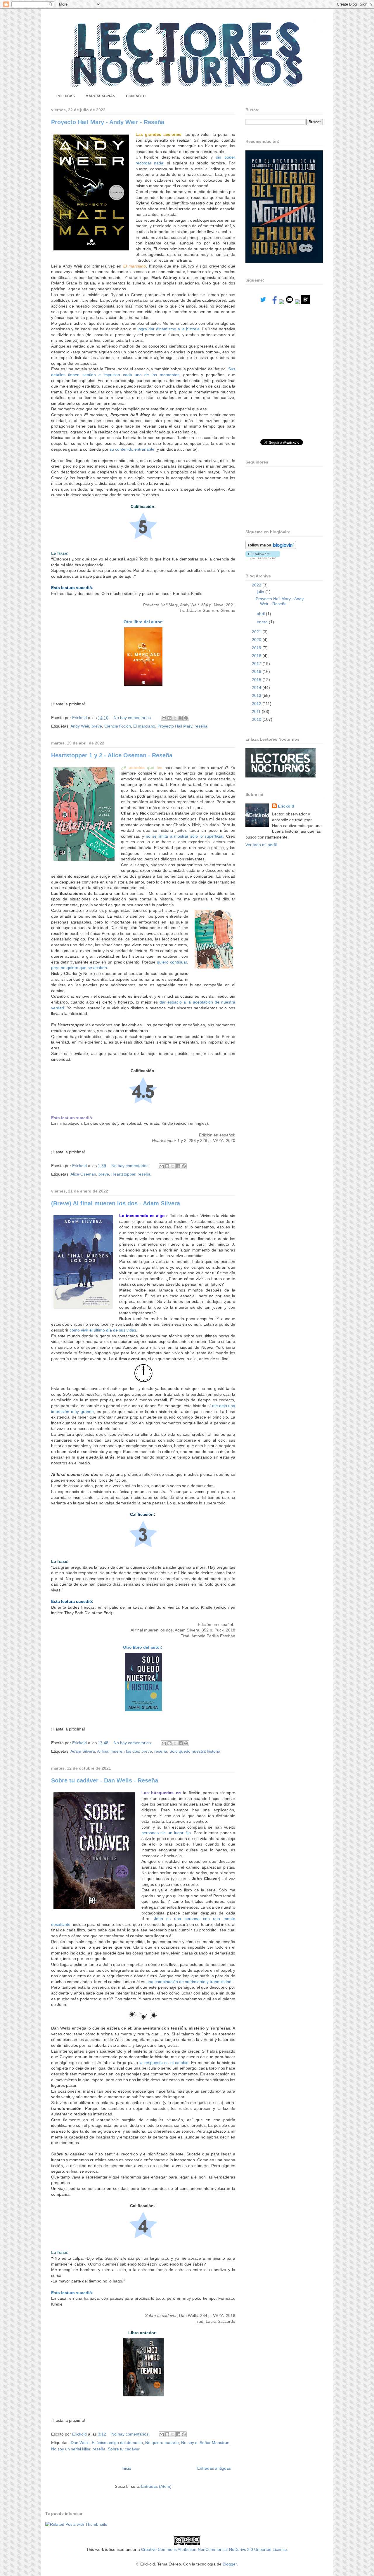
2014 (257, 688)
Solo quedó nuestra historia (195, 1751)
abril (261, 614)
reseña (201, 726)
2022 (257, 585)
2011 (257, 711)
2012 (257, 704)
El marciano (144, 726)
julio (261, 592)
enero (263, 622)
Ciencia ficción (118, 726)
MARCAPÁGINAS (100, 96)
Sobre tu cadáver (124, 2449)
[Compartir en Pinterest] (186, 718)
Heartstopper (123, 1174)
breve (97, 726)
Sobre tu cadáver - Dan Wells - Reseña (105, 1780)
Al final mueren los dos (118, 1751)
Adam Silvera (83, 1751)
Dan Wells (80, 2443)
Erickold (286, 806)
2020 (257, 640)
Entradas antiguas (214, 2468)
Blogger (230, 2564)
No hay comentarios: (133, 718)
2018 (257, 656)
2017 (257, 664)
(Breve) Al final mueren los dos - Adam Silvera (116, 1203)
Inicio (126, 2468)
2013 (257, 695)
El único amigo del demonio (117, 2443)
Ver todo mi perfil (261, 845)
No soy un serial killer (71, 2449)
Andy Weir (80, 726)
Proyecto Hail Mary (175, 726)
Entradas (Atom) (156, 2486)
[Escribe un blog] (169, 718)
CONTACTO (136, 96)
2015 (257, 680)
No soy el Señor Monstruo (205, 2443)
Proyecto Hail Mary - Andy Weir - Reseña (108, 122)
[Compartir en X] (175, 718)
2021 (257, 632)
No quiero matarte (162, 2443)
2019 (257, 648)
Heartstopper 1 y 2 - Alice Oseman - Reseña (112, 755)
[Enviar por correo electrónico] (164, 718)
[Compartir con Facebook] (181, 718)
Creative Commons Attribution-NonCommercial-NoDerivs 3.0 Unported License (214, 2549)
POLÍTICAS (66, 96)
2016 (257, 671)
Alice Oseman (83, 1174)
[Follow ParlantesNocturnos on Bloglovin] (271, 548)
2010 (257, 719)
